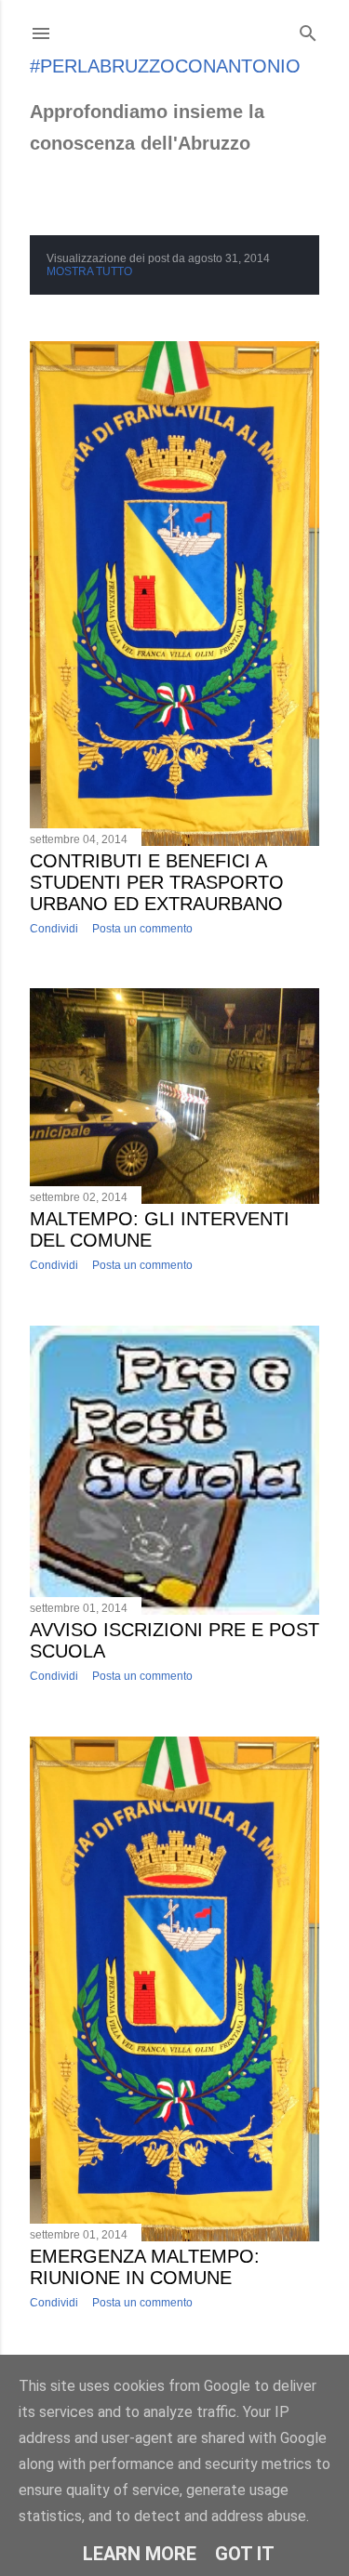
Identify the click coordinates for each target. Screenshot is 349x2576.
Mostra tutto (89, 271)
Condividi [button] (54, 929)
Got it (245, 2554)
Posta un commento (142, 929)
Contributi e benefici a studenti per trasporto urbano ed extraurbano (157, 882)
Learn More (140, 2554)
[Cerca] (308, 29)
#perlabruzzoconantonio (165, 66)
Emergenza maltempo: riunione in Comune (145, 2267)
